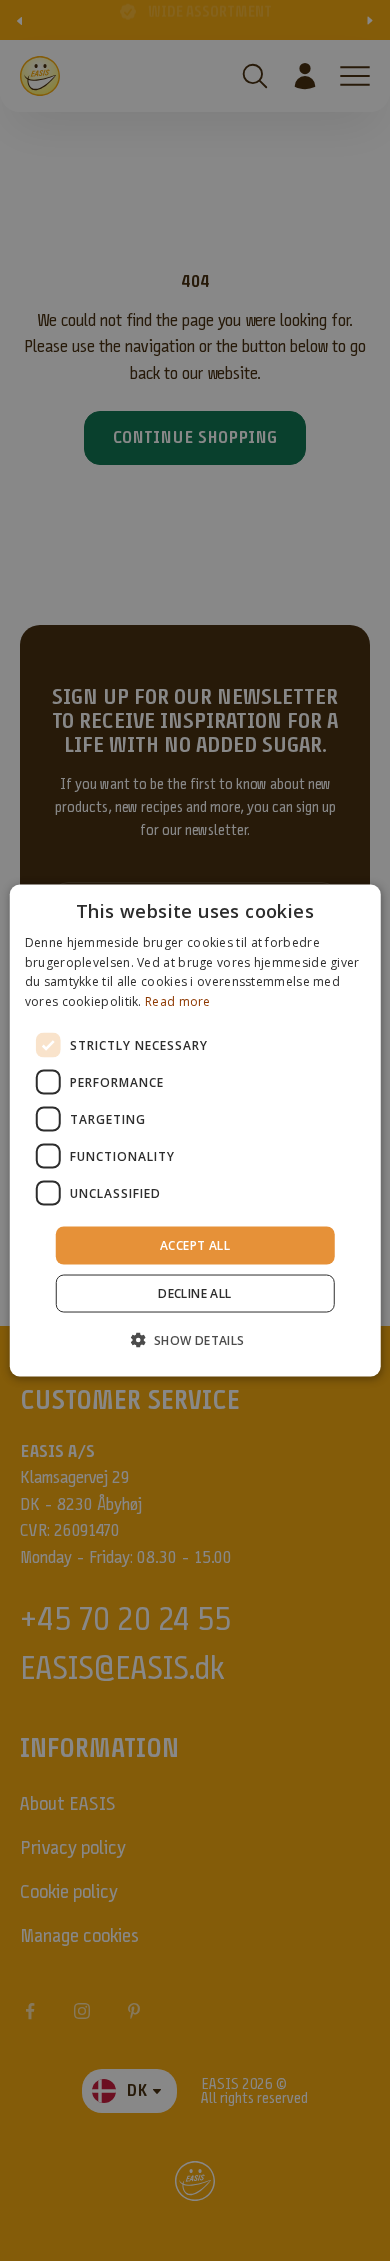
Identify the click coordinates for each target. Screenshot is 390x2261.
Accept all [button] (195, 1245)
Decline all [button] (194, 1293)
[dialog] (195, 1130)
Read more (178, 1001)
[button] (194, 1340)
